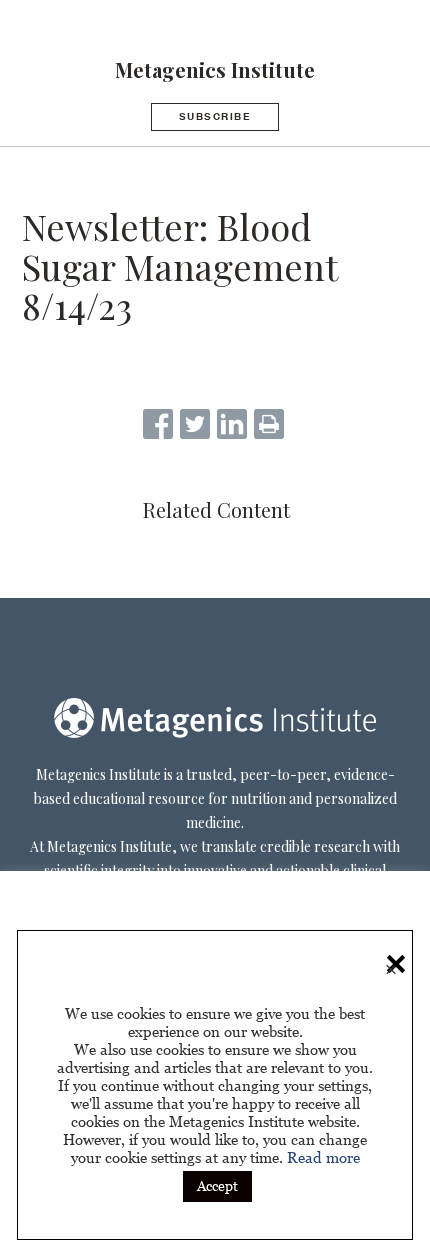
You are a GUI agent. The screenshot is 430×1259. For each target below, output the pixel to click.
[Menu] (15, 19)
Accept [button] (217, 1185)
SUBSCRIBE (215, 116)
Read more (323, 1157)
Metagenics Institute (215, 69)
